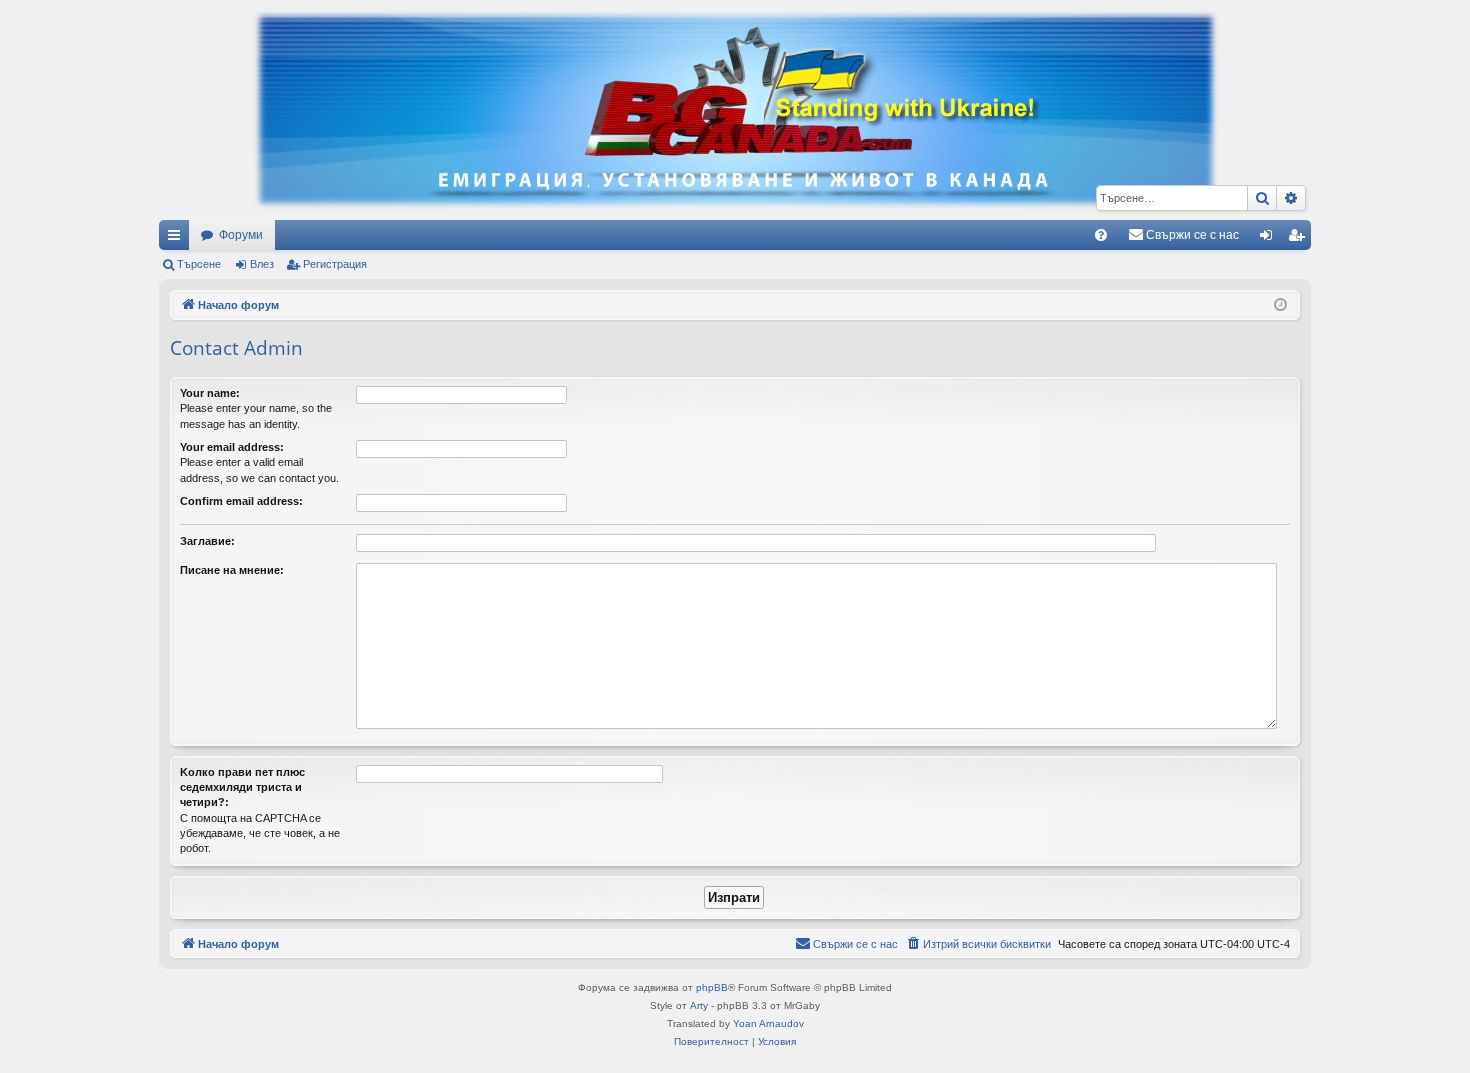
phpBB (712, 987)
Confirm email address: (241, 501)
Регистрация (335, 264)
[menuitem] (1101, 235)
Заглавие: (207, 541)
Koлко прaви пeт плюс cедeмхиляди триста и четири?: (242, 787)
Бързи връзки (178, 239)
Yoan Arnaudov (768, 1023)
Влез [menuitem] (1270, 239)
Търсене (199, 264)
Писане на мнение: (232, 570)
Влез (262, 264)
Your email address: (232, 447)
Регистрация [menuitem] (1300, 239)
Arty (699, 1005)
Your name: (210, 393)
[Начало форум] (735, 110)
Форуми (241, 235)
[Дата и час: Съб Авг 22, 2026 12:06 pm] (1280, 305)
